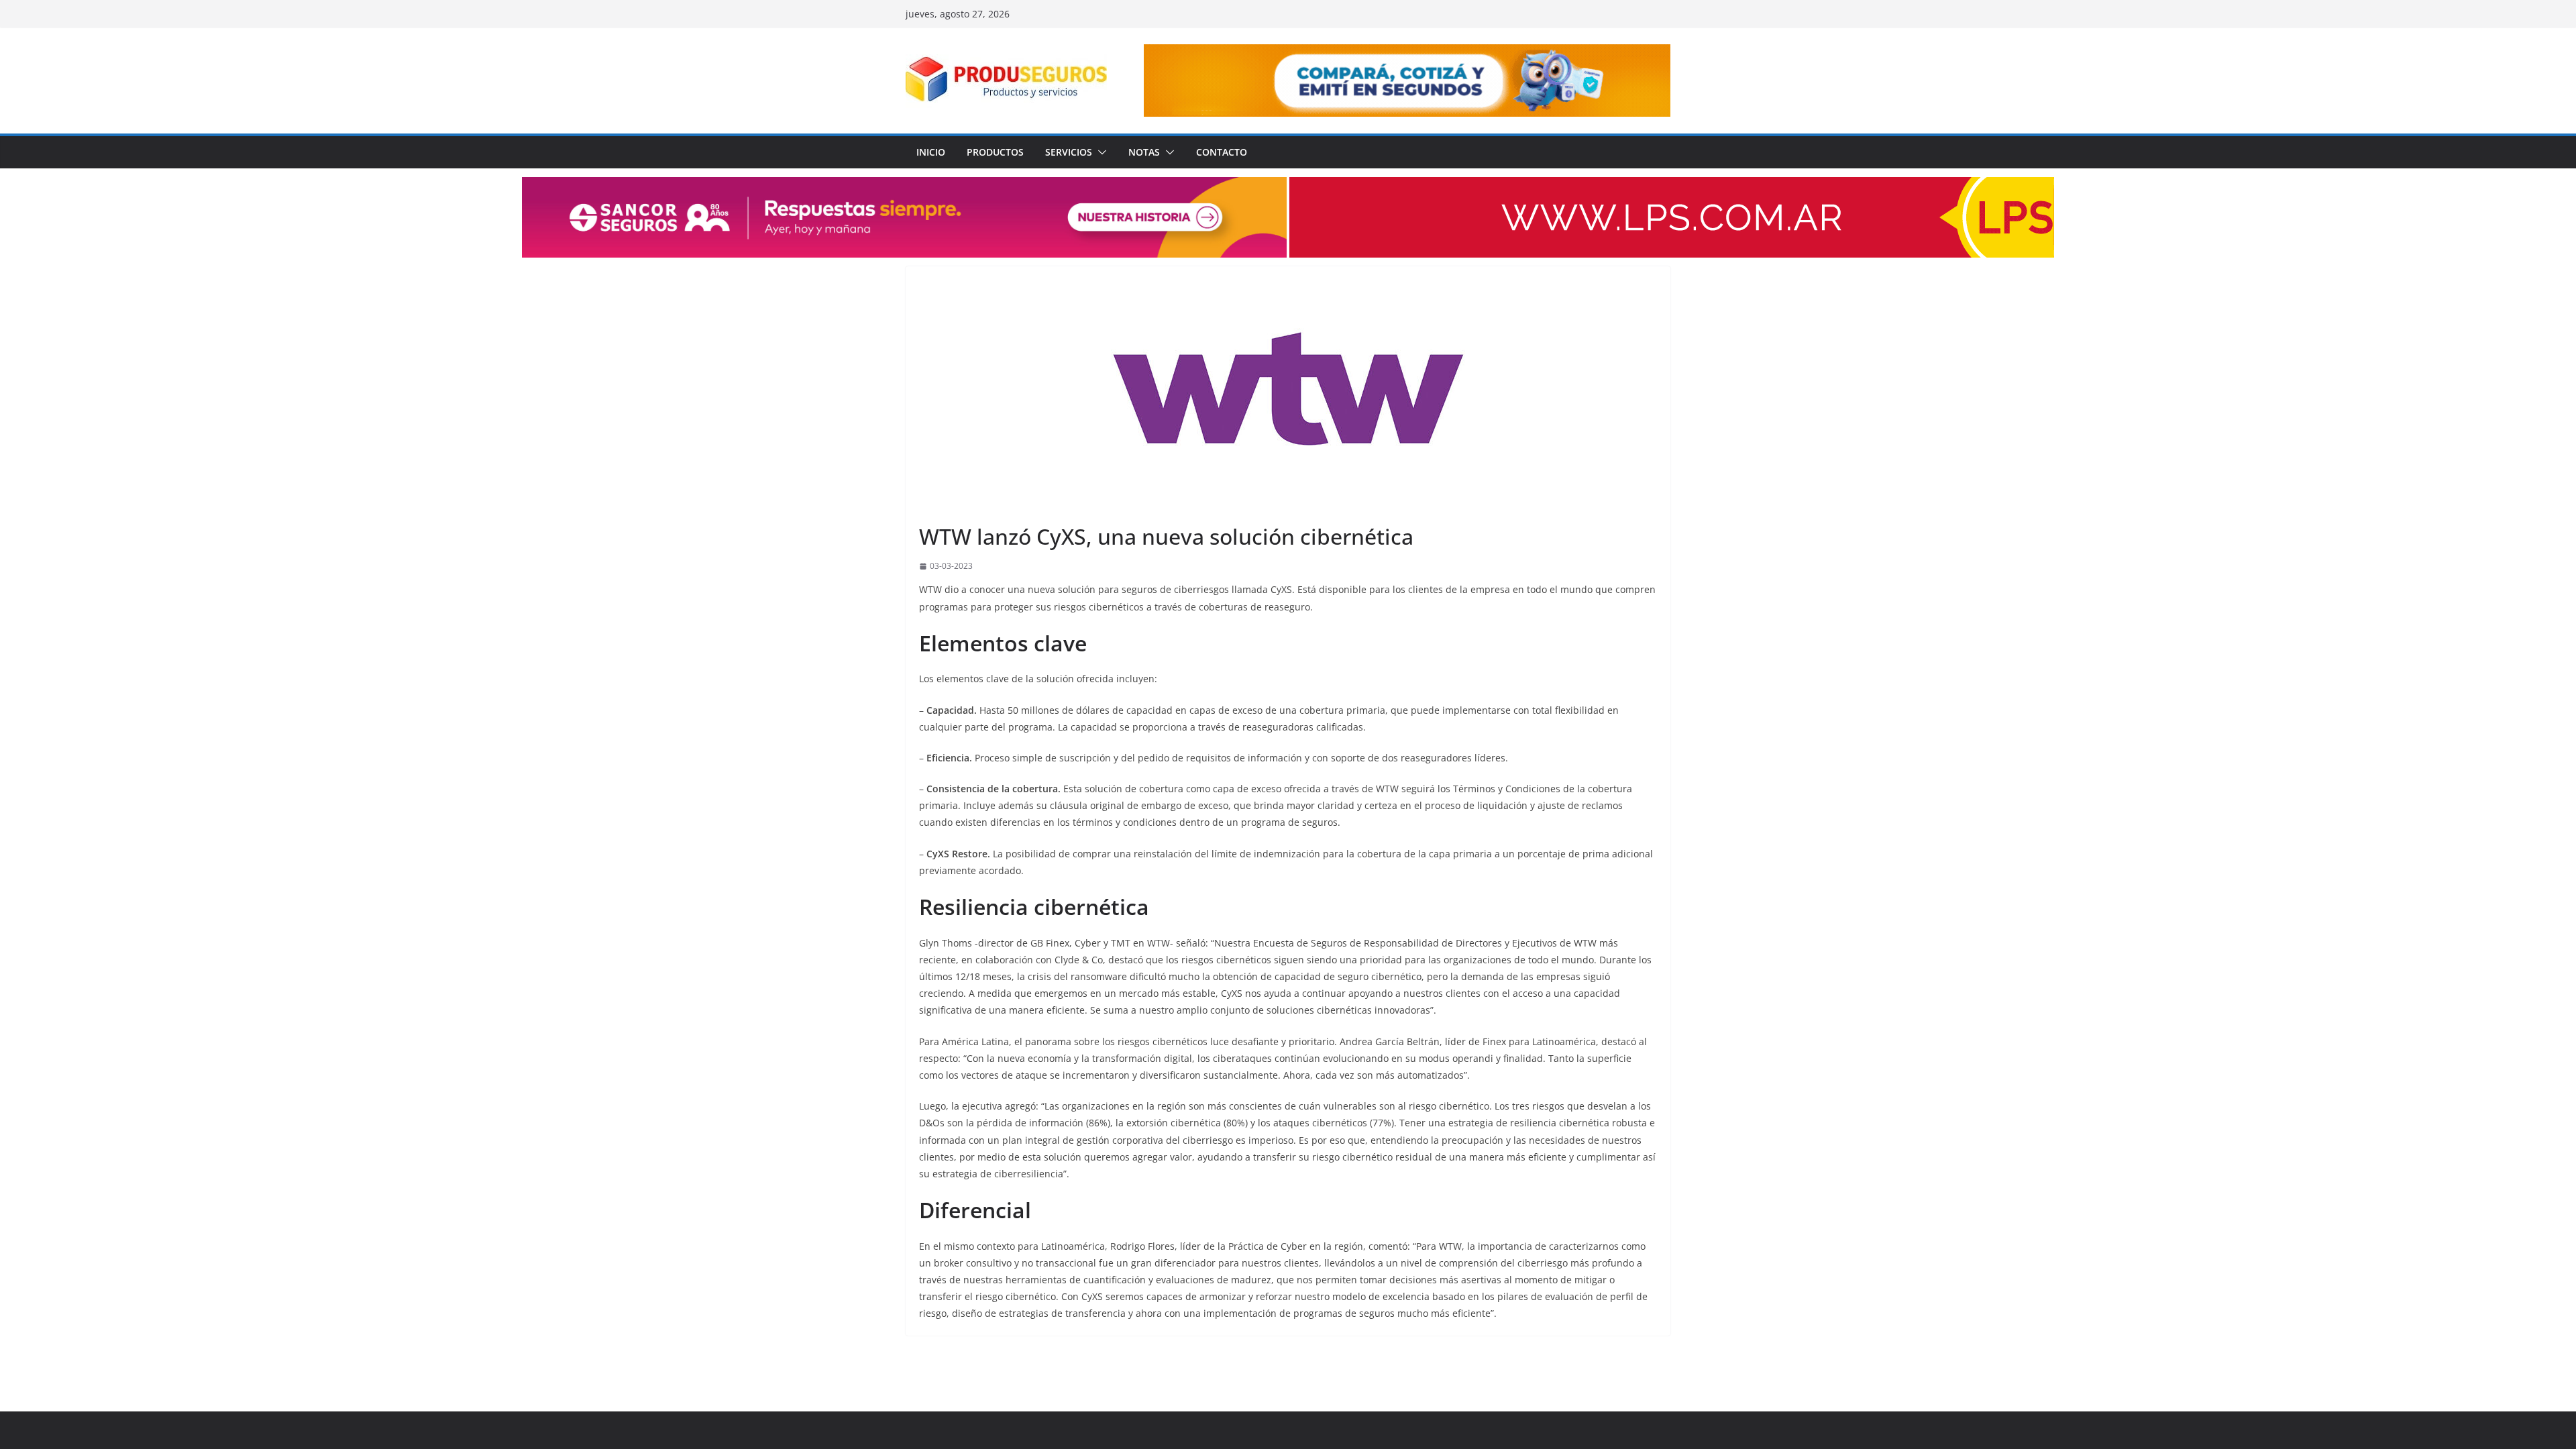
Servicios (1069, 152)
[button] (1099, 152)
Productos (995, 152)
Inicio (931, 152)
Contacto (1222, 152)
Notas (1144, 152)
